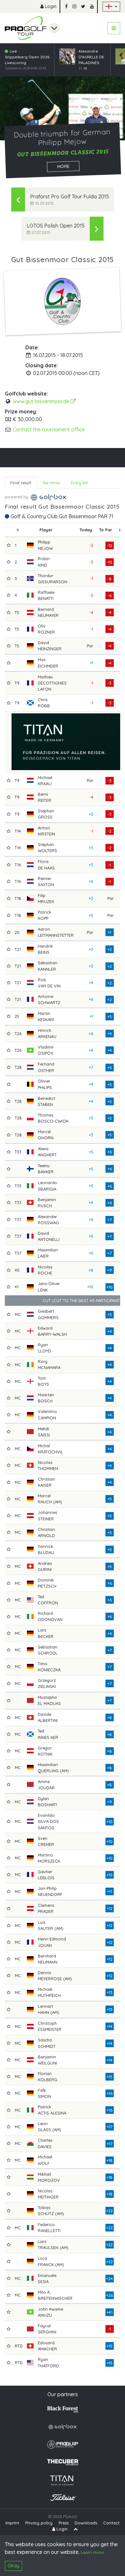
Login (50, 6)
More (63, 166)
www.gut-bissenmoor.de (42, 401)
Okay (13, 2566)
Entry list (79, 483)
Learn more (92, 2552)
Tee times (51, 483)
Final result (21, 483)
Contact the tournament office (49, 429)
